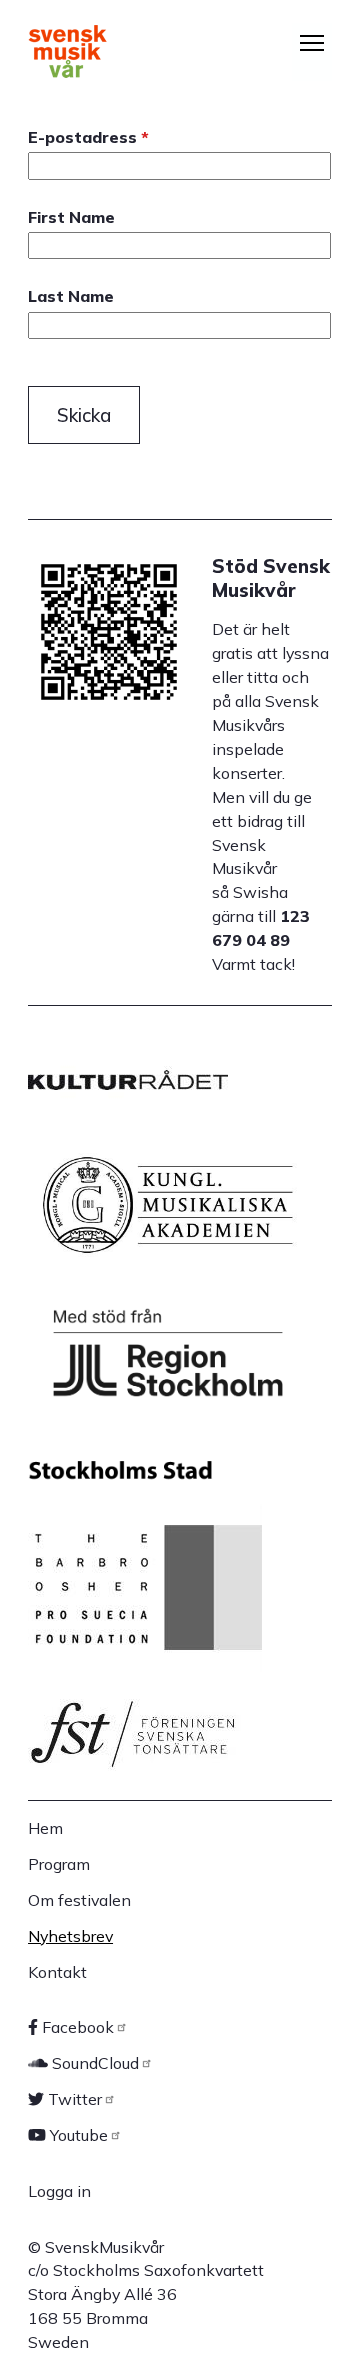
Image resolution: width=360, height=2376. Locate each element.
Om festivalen (79, 1900)
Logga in (59, 2191)
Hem (45, 1828)
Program (59, 1864)
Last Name (71, 296)
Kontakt (57, 1972)
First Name (71, 217)
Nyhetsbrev (70, 1936)
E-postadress (82, 137)
